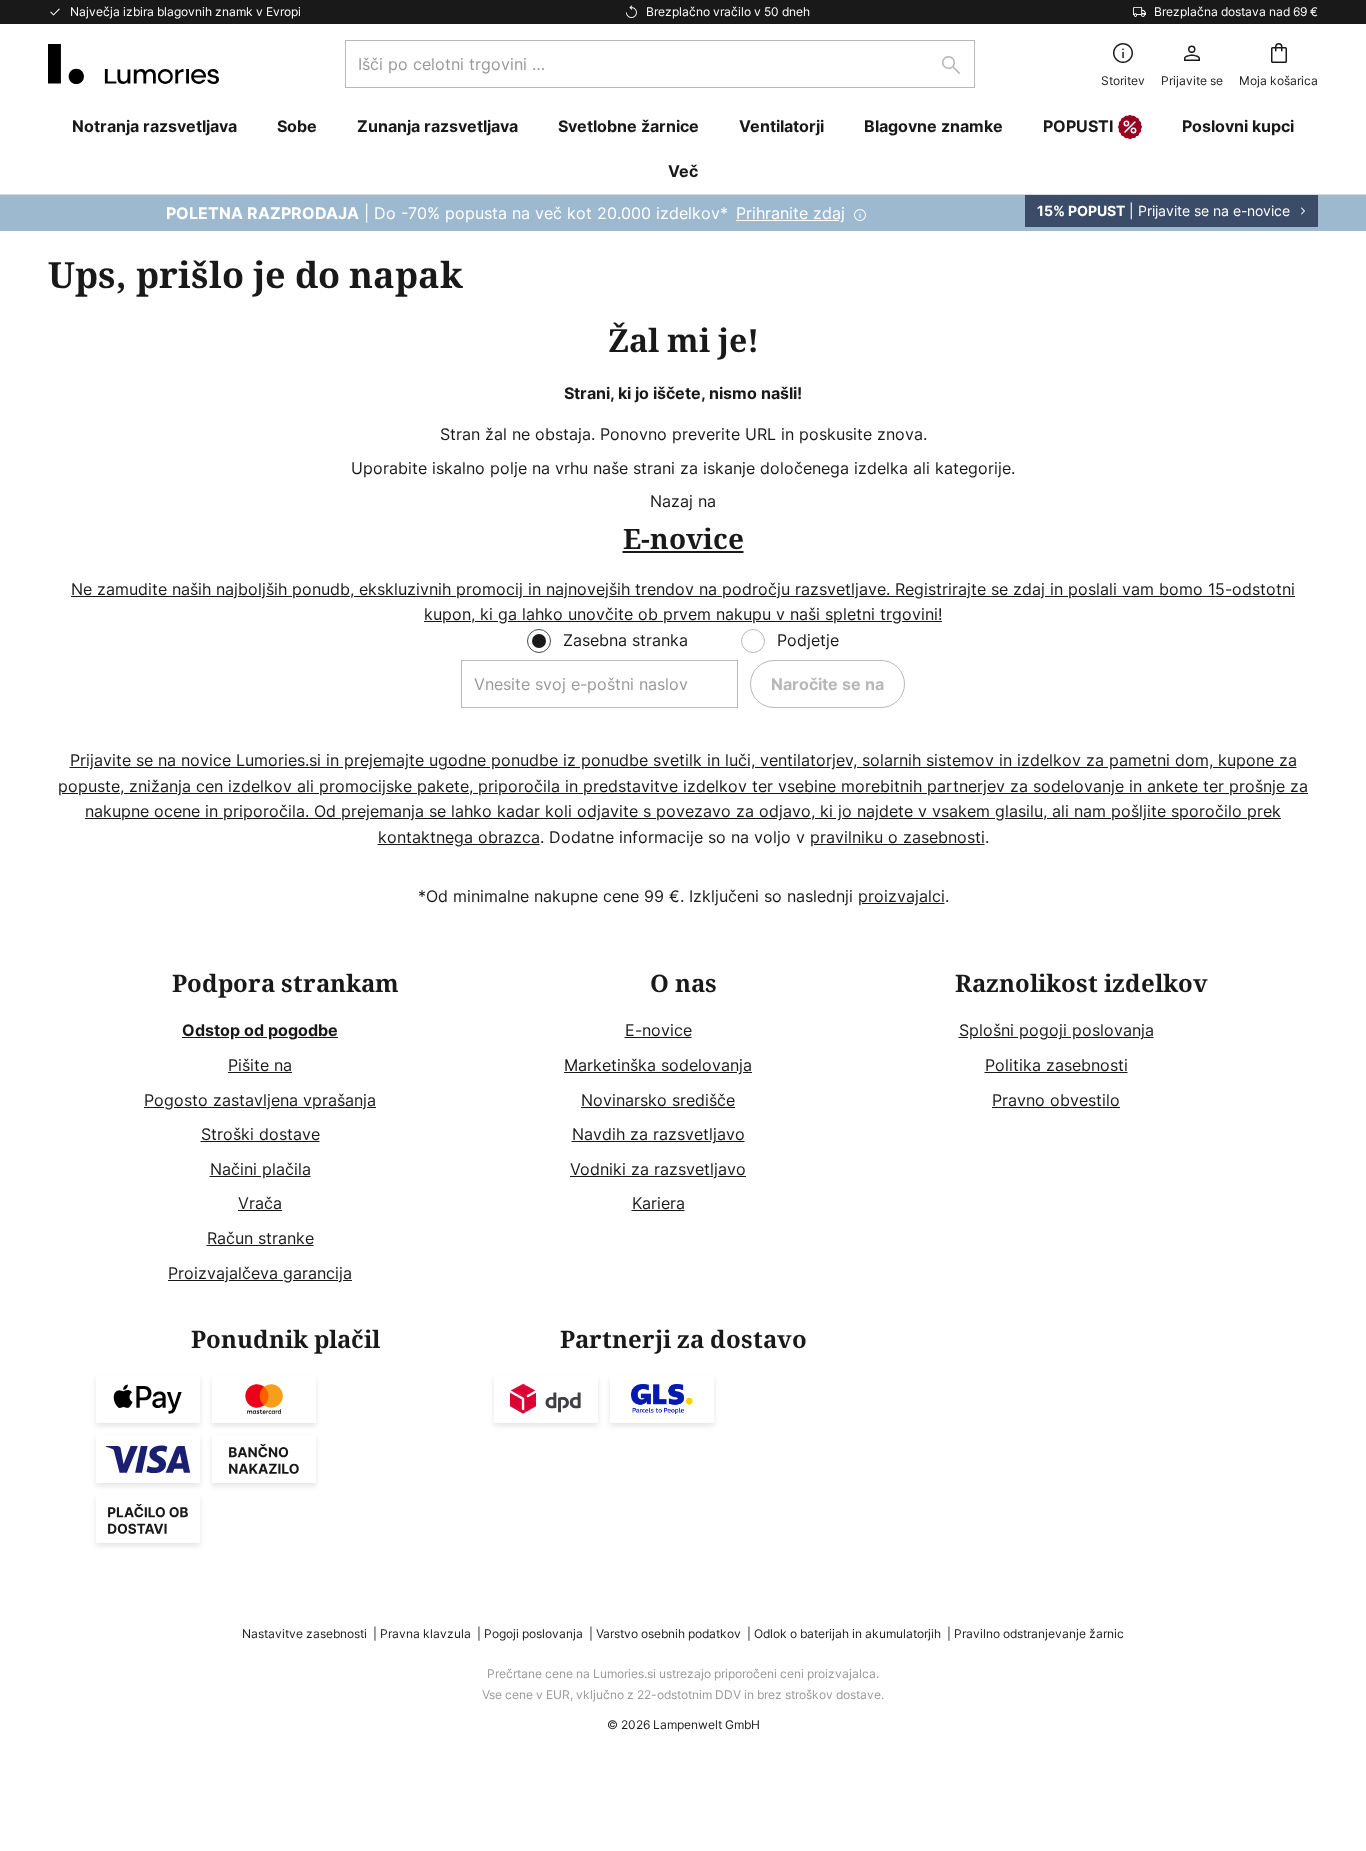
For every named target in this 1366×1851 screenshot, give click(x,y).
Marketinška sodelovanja (658, 1065)
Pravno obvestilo (1056, 1100)
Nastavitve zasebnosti (304, 1633)
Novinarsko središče (658, 1100)
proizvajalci (901, 896)
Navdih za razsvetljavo (658, 1134)
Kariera (658, 1203)
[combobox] (660, 64)
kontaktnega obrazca (459, 837)
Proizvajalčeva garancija (260, 1273)
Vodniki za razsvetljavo (658, 1169)
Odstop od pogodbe (260, 1030)
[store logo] (133, 64)
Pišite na (260, 1065)
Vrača (260, 1203)
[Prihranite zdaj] (683, 213)
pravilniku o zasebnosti (897, 837)
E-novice (658, 1030)
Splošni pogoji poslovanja (1056, 1030)
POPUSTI (1078, 126)
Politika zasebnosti (1056, 1065)
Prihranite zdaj (790, 213)
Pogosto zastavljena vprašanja (260, 1100)
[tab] (285, 1128)
